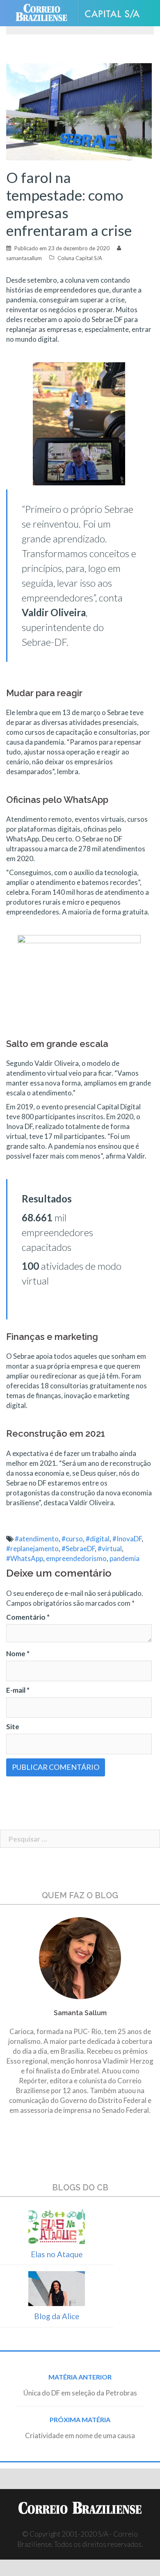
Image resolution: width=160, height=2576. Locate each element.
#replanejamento (32, 1549)
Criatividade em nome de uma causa (80, 2435)
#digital (98, 1539)
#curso (72, 1539)
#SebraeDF (78, 1549)
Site (13, 1727)
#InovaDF (127, 1539)
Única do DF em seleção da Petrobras (80, 2393)
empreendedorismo (76, 1558)
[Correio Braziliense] (45, 13)
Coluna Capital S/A (80, 258)
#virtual (110, 1549)
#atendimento (37, 1539)
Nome (18, 1654)
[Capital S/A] (115, 13)
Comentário (28, 1617)
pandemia (125, 1558)
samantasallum (24, 258)
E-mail (18, 1690)
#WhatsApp (25, 1558)
